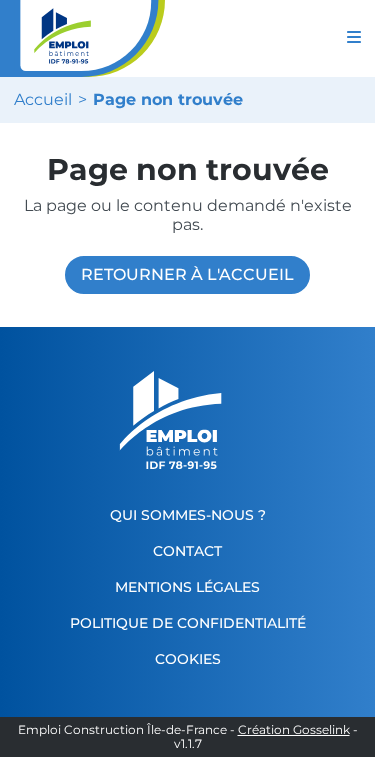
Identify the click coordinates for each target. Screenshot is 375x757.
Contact (187, 551)
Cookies (188, 659)
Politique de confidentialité (188, 623)
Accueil (43, 100)
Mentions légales (187, 587)
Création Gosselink (294, 730)
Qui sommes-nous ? (188, 515)
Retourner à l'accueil (187, 274)
